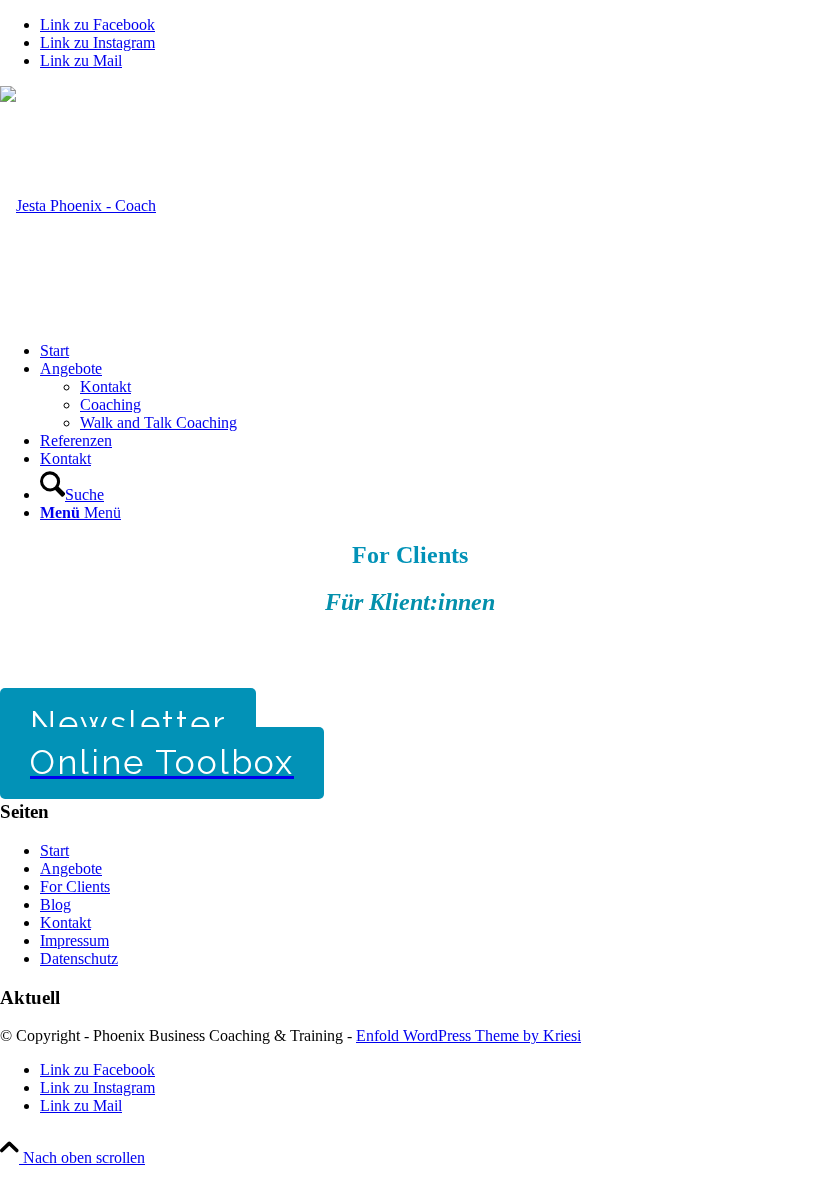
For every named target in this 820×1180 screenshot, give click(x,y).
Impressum (74, 940)
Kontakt (65, 922)
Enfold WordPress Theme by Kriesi (468, 1035)
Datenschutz (79, 958)
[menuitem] (430, 351)
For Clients (75, 886)
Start (54, 850)
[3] (78, 205)
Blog (55, 904)
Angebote (71, 868)
